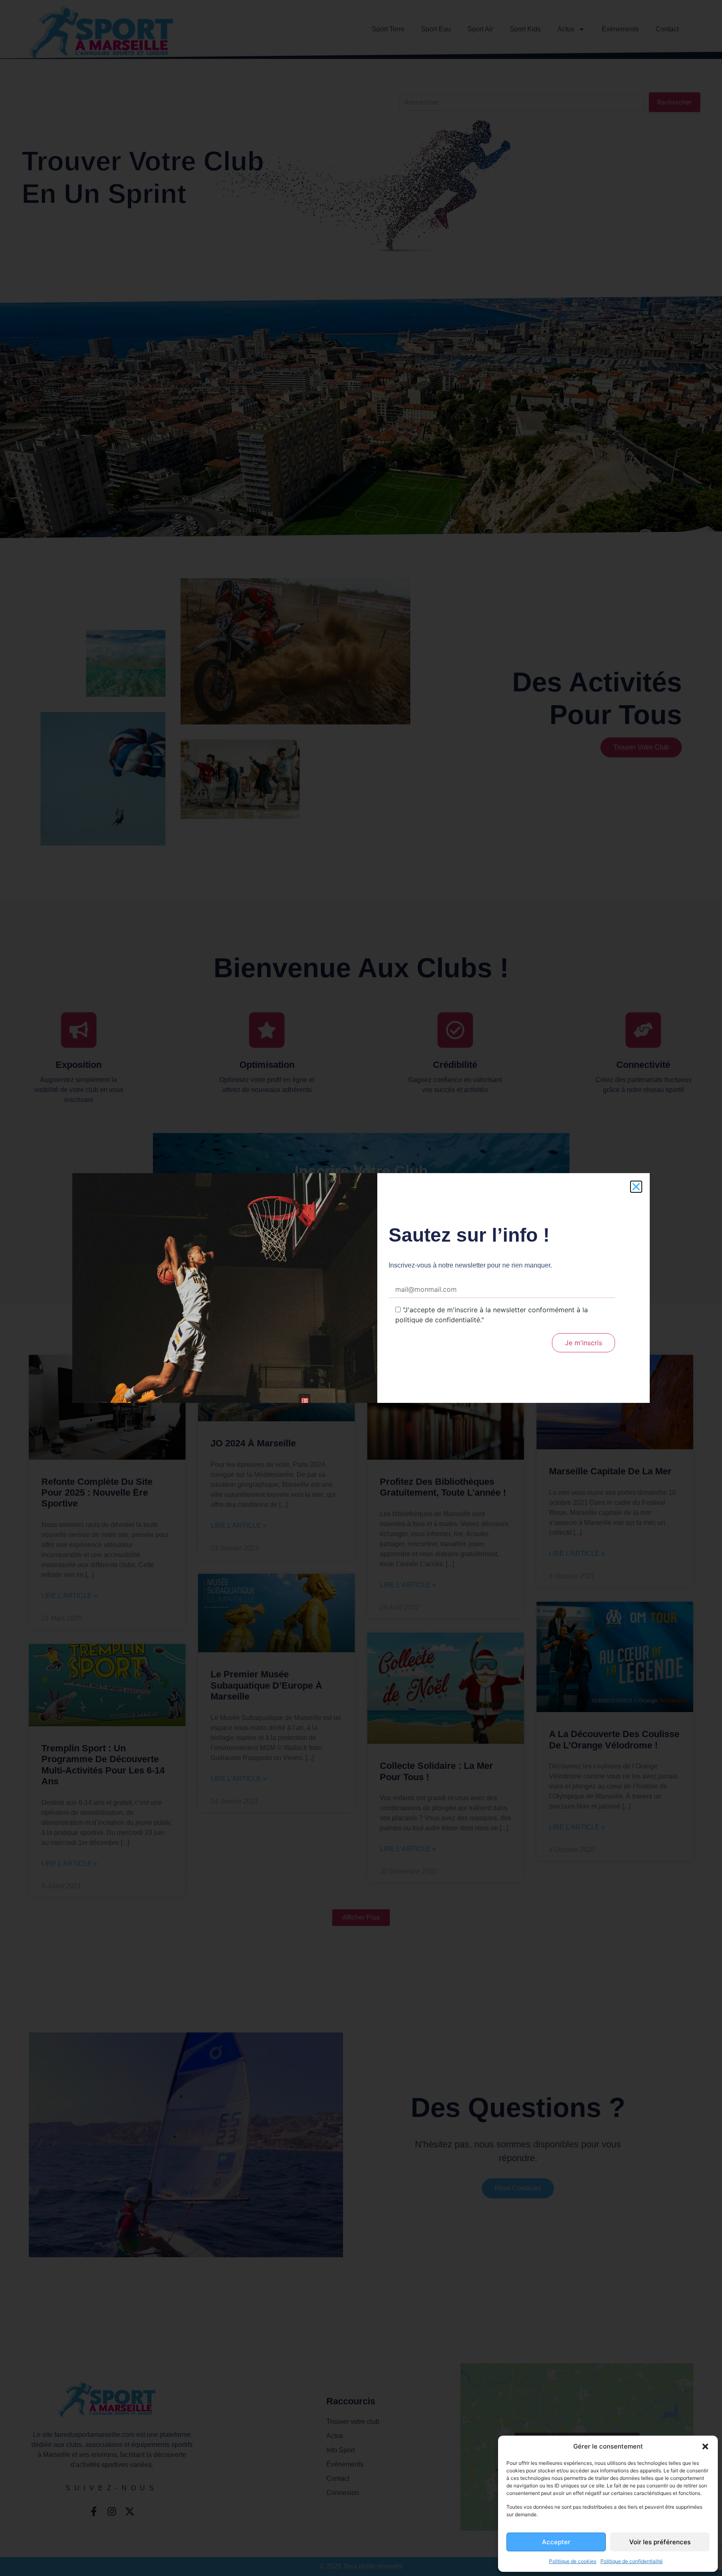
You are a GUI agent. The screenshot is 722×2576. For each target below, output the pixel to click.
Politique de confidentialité (632, 2561)
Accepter (556, 2542)
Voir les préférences (660, 2542)
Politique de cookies (573, 2561)
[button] (705, 2446)
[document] (361, 1288)
